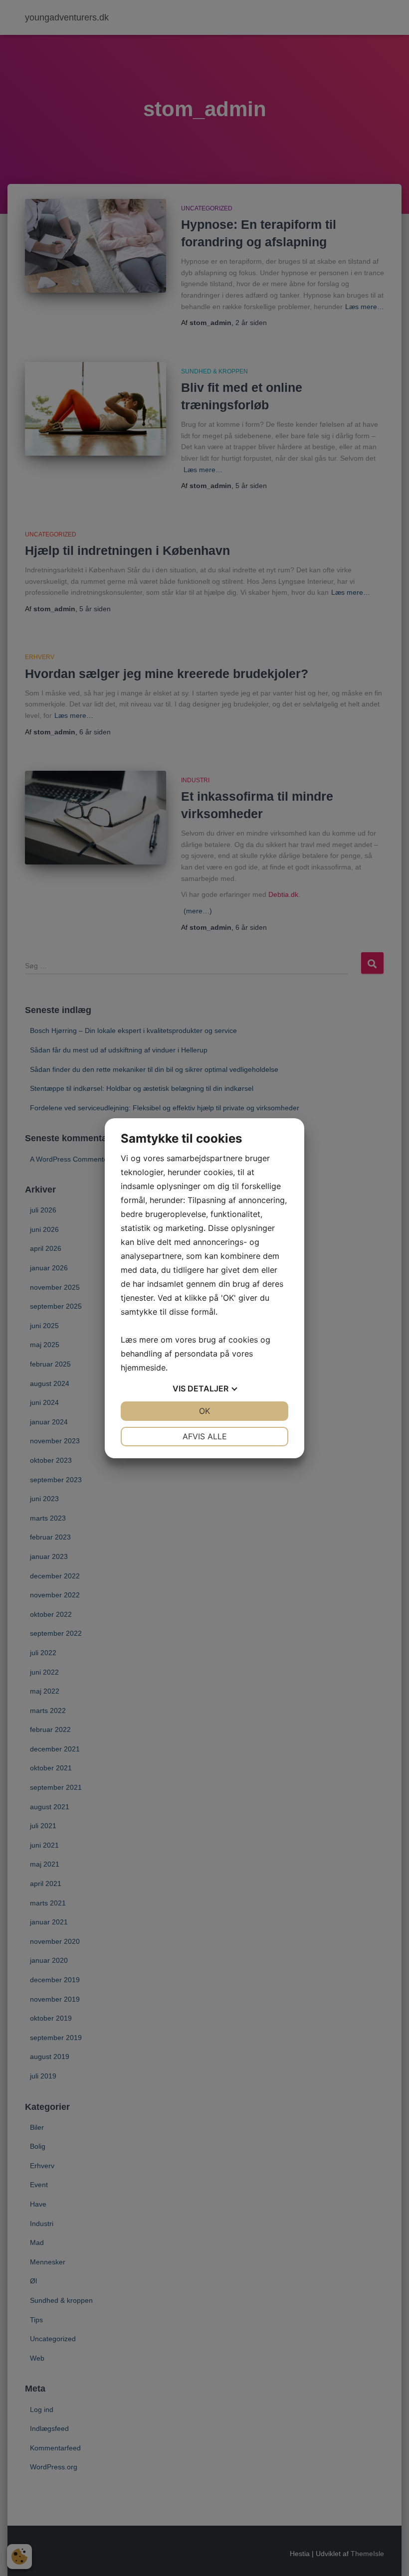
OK (204, 1411)
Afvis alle (205, 1436)
